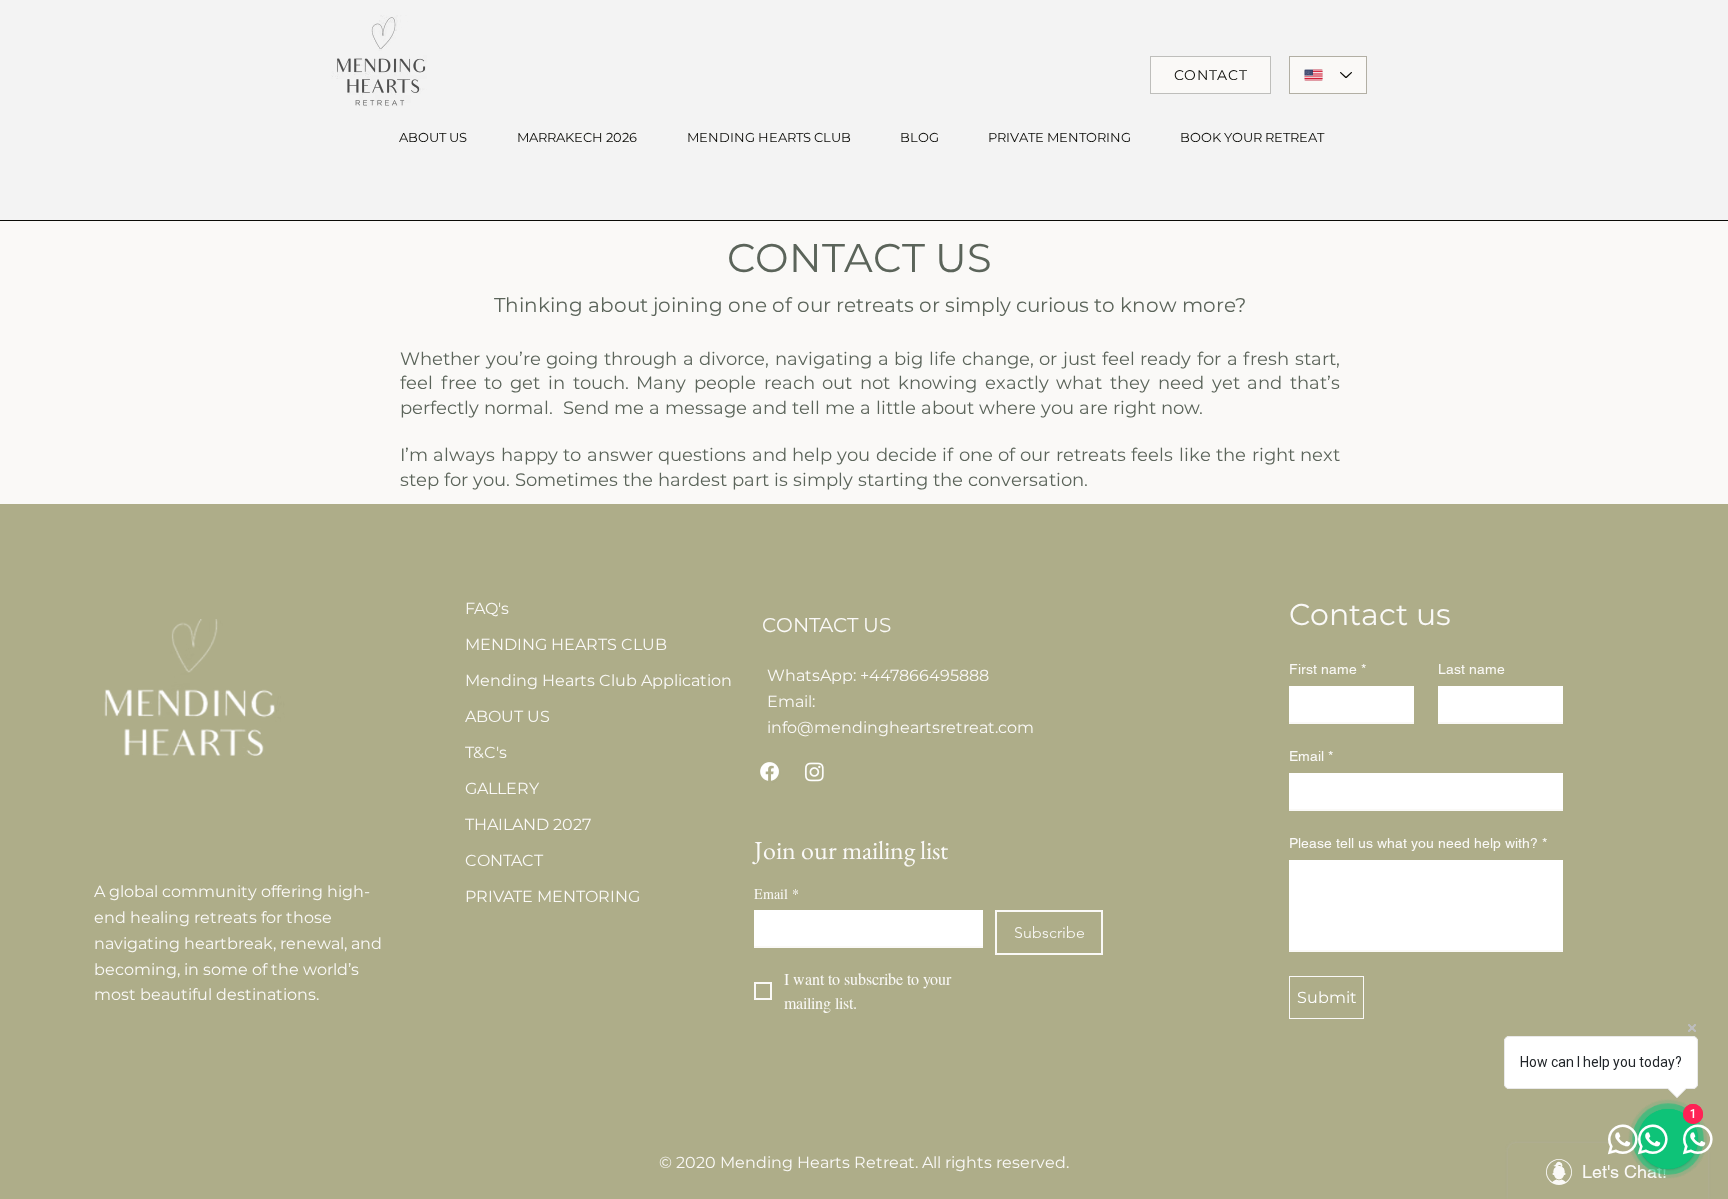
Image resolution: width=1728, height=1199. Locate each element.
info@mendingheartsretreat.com (900, 727)
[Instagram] (814, 771)
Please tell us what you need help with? (1418, 843)
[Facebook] (769, 771)
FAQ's (487, 608)
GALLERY (502, 788)
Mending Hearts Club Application (560, 680)
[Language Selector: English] (1328, 75)
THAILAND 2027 (528, 824)
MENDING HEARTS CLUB (560, 644)
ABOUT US (507, 716)
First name (1327, 669)
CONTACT (504, 860)
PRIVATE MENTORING (552, 896)
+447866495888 (924, 675)
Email (776, 893)
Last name (1471, 669)
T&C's (486, 752)
